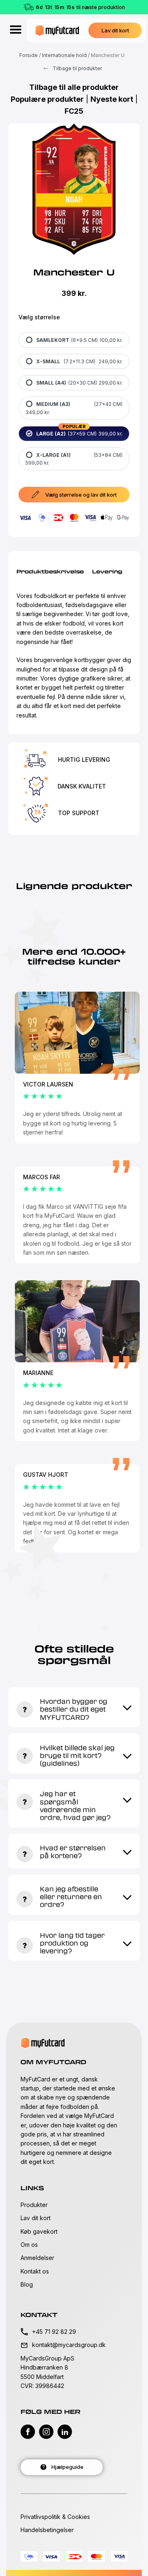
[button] (115, 30)
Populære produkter (47, 99)
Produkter (34, 2205)
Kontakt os (35, 2271)
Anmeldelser (37, 2258)
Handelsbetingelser (47, 2530)
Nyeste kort (112, 99)
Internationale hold (64, 55)
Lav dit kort (36, 2218)
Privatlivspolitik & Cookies (55, 2517)
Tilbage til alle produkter (74, 87)
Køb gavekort (39, 2231)
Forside (29, 55)
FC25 (74, 111)
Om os (29, 2245)
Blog (27, 2284)
